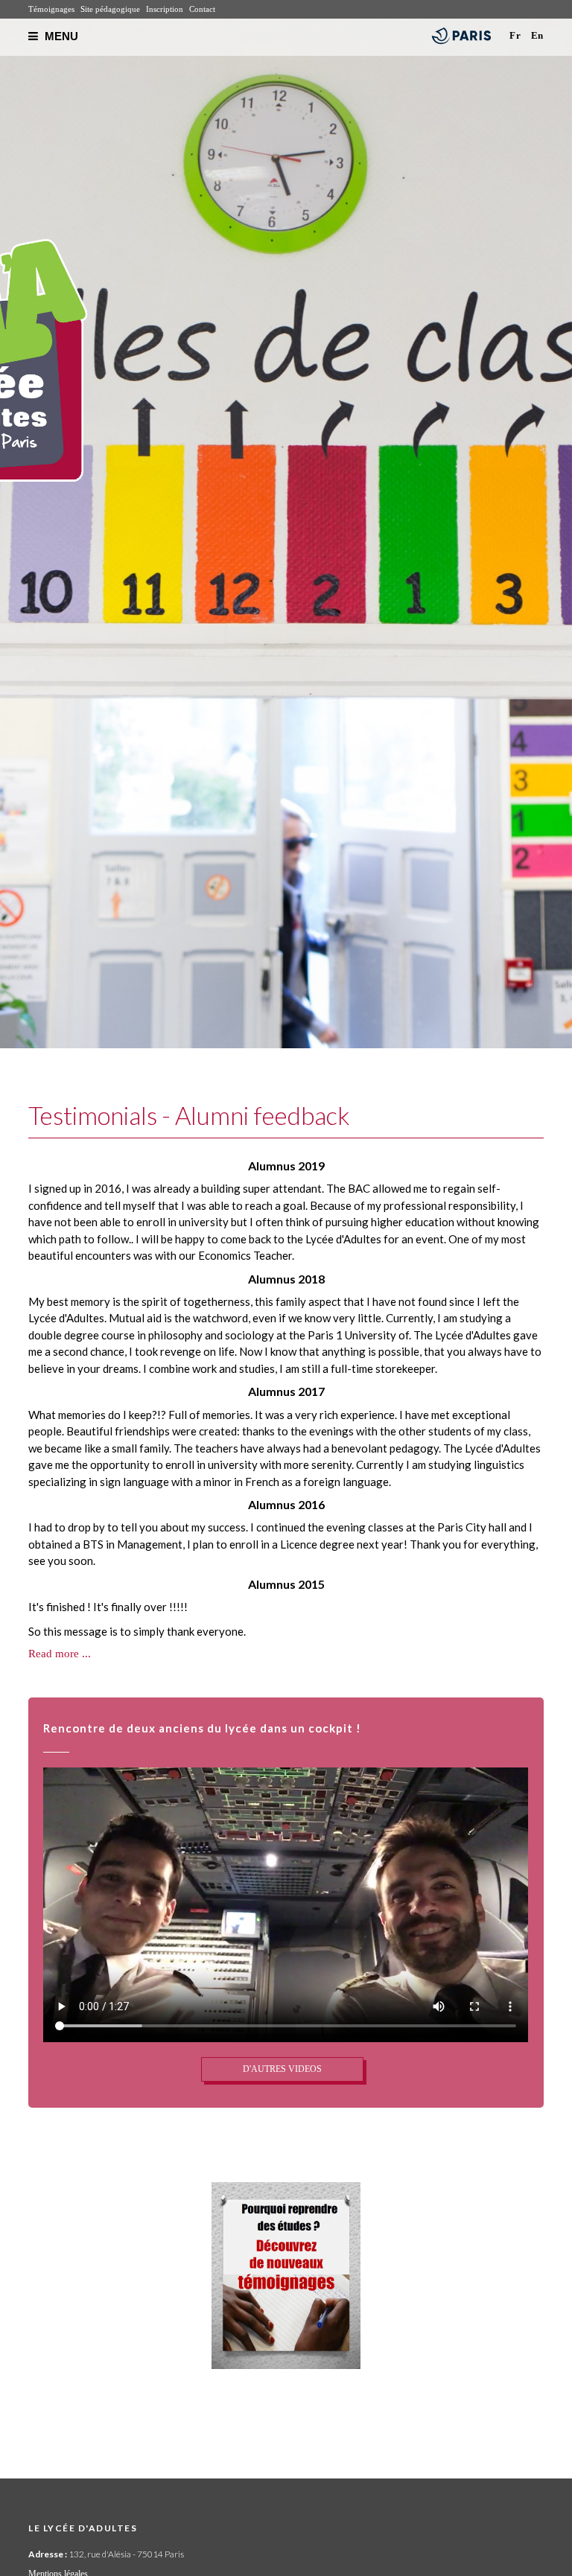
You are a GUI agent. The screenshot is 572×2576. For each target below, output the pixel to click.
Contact (202, 9)
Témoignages (51, 9)
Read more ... (60, 1654)
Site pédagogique (110, 9)
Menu (60, 36)
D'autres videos (282, 2069)
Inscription (165, 9)
